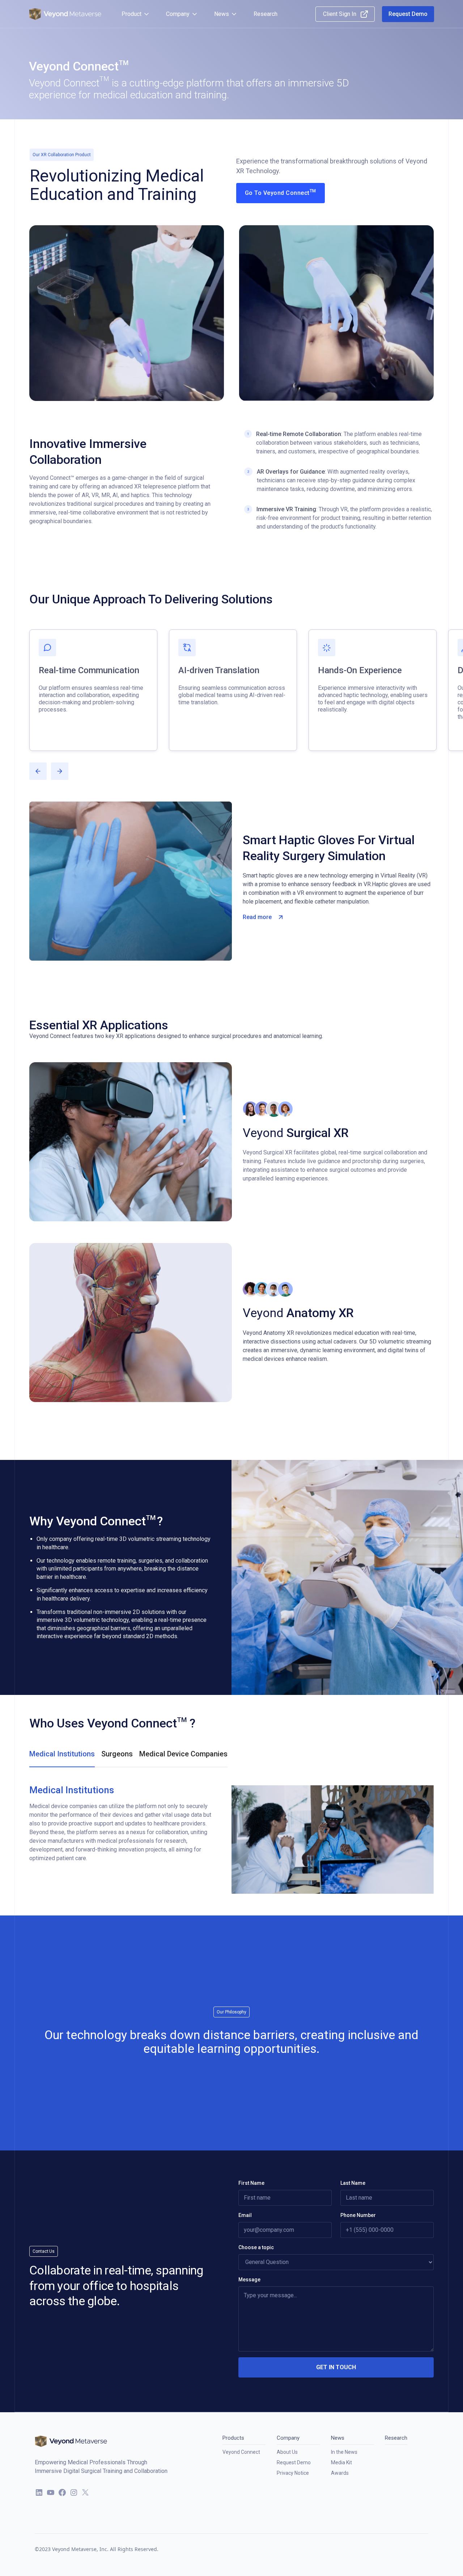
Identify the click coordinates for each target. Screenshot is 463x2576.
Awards (340, 2473)
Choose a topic (256, 2247)
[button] (136, 14)
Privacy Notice (293, 2473)
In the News (344, 2452)
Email (245, 2215)
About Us (287, 2452)
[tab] (62, 1758)
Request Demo (294, 2462)
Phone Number (358, 2215)
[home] (65, 14)
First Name (251, 2183)
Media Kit (341, 2462)
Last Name (353, 2183)
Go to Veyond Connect (281, 192)
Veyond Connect (241, 2452)
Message (249, 2280)
